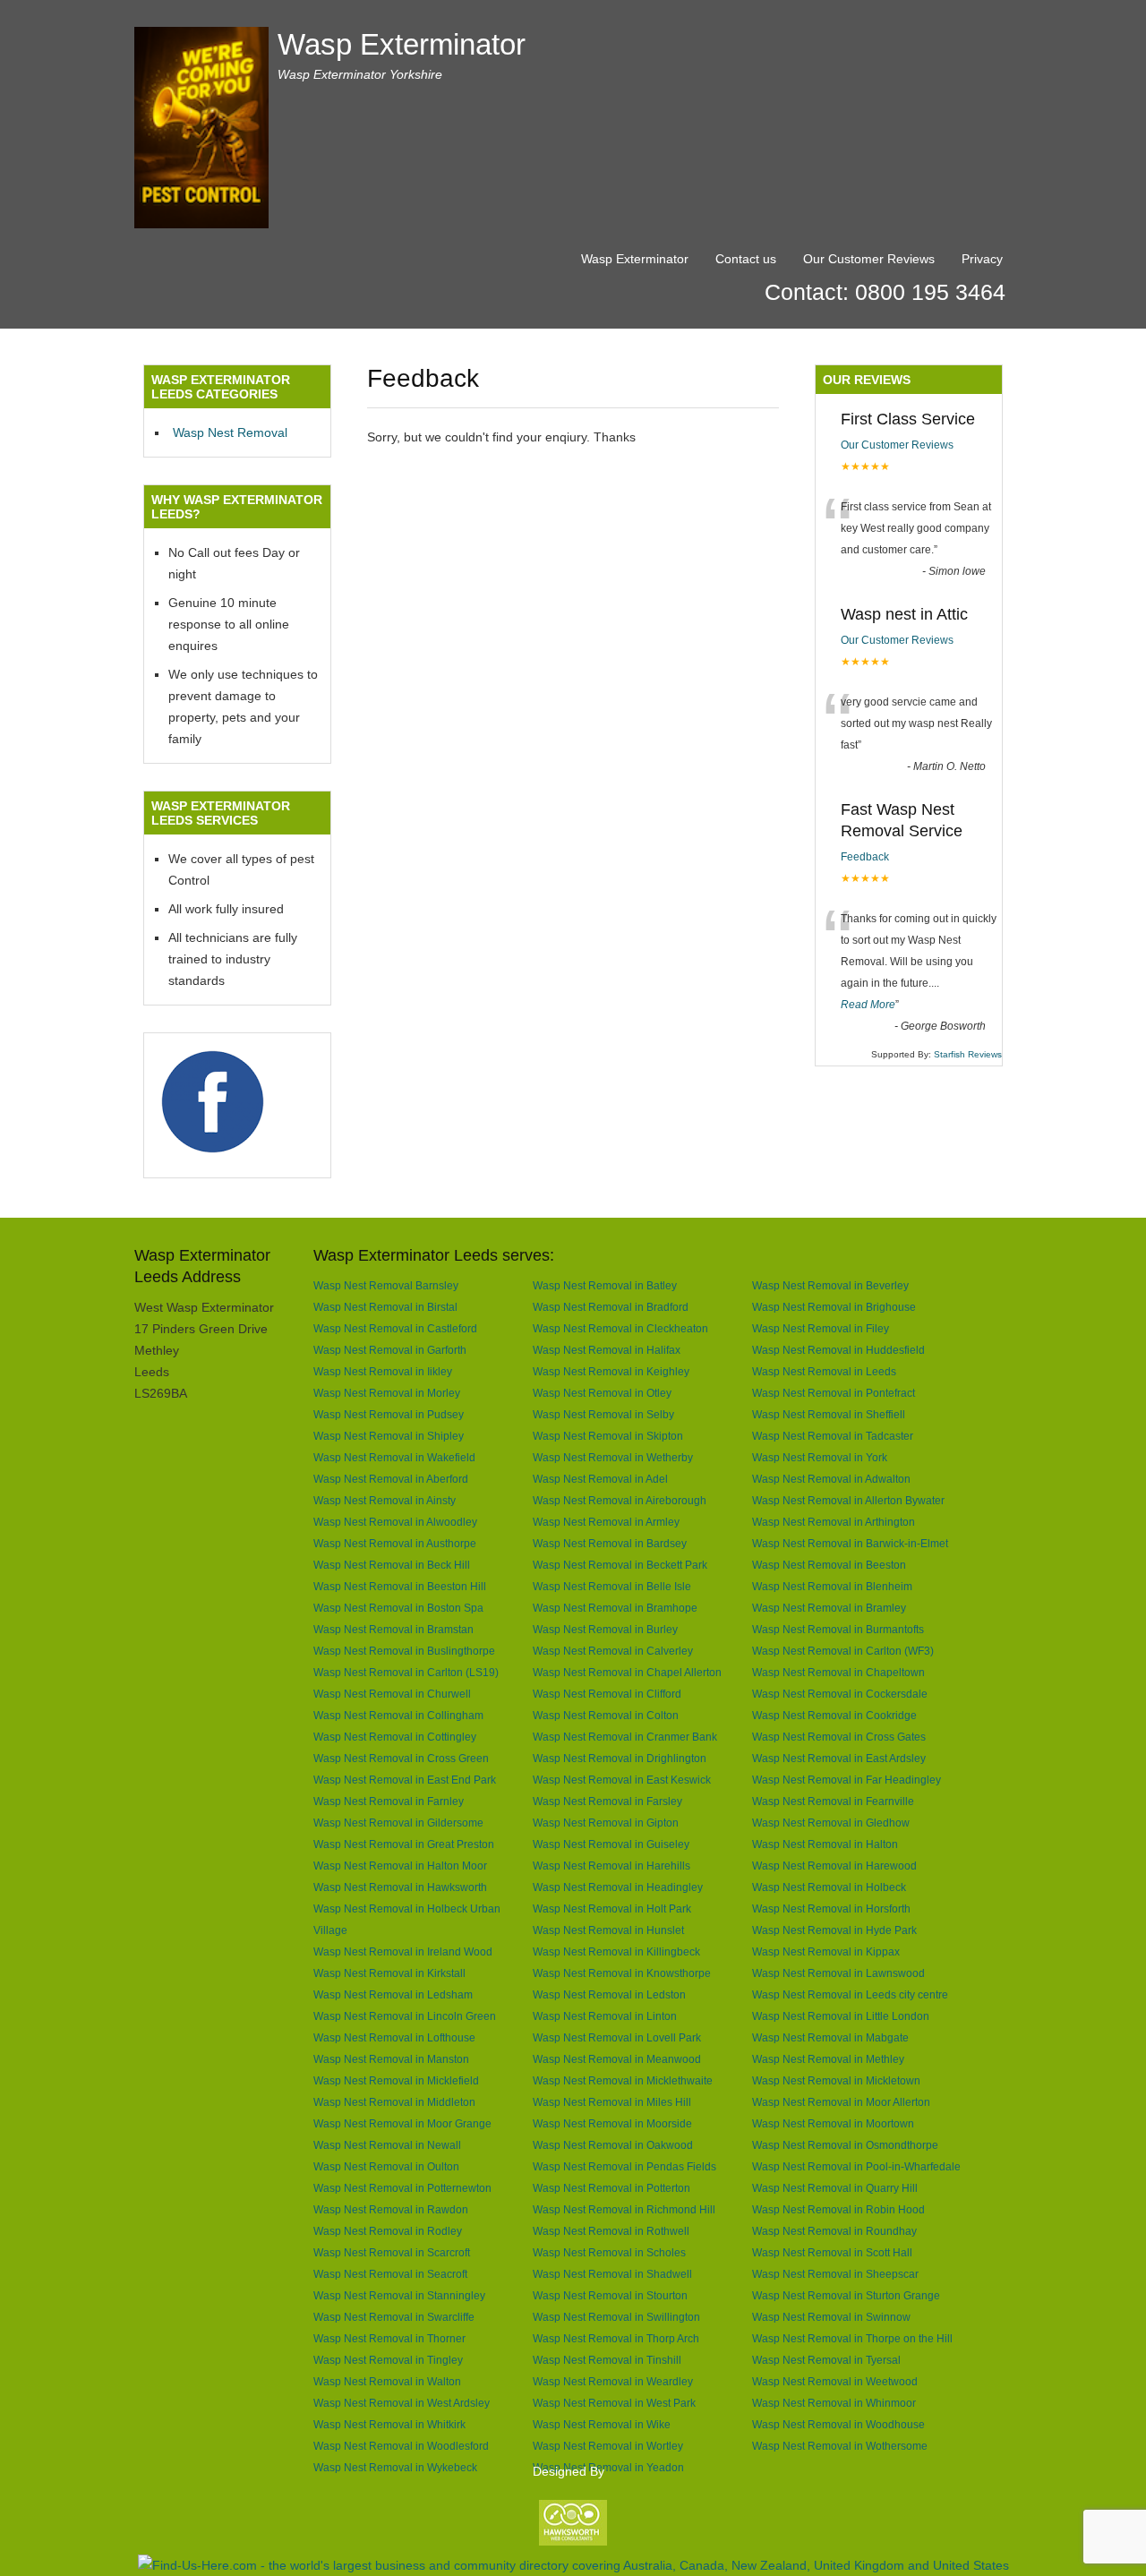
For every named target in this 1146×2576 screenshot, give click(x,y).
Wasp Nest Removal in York (820, 1457)
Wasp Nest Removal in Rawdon (391, 2209)
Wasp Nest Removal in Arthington (834, 1522)
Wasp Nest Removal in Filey (821, 1328)
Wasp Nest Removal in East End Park (405, 1780)
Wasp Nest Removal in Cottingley (395, 1737)
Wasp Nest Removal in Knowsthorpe (622, 1973)
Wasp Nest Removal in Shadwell (612, 2274)
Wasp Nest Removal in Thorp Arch (616, 2338)
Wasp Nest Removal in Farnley (389, 1801)
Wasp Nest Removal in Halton (825, 1844)
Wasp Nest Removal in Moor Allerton (841, 2102)
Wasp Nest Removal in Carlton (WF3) (843, 1651)
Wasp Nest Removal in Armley (606, 1522)
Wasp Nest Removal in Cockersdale (840, 1694)
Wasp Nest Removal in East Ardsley (839, 1758)
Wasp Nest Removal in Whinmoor (834, 2403)
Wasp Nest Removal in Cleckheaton (620, 1328)
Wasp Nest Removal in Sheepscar (835, 2274)
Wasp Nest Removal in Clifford (607, 1694)
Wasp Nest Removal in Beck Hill (392, 1565)
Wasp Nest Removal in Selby (603, 1414)
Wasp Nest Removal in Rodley (388, 2231)
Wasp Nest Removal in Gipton (606, 1823)
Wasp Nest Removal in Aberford (391, 1479)
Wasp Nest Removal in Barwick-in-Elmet (850, 1543)
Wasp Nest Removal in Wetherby (613, 1457)
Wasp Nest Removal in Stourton (610, 2295)
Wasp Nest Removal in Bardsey (610, 1543)
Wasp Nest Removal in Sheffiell (829, 1414)
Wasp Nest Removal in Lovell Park (617, 2037)
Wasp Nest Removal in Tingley (388, 2360)
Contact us (746, 259)
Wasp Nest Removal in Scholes (609, 2252)
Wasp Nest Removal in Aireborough (620, 1500)
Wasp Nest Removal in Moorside (612, 2123)
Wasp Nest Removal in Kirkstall (389, 1973)
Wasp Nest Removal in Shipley (389, 1436)
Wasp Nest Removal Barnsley (386, 1285)
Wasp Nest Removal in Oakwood (613, 2145)
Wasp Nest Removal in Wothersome (840, 2446)
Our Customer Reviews (869, 259)
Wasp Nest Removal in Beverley (830, 1285)
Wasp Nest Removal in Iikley (383, 1371)
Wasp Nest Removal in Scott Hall (832, 2252)
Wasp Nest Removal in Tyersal (826, 2360)
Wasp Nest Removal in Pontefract (834, 1393)
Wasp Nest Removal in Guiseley (611, 1844)
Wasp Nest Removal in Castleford (395, 1328)
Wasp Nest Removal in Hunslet (608, 1930)
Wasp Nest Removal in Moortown (833, 2123)
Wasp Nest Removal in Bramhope (615, 1608)
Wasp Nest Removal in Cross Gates (839, 1737)
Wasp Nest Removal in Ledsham (393, 1994)
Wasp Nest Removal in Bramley (829, 1608)
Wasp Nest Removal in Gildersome (398, 1823)
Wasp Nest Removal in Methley (828, 2059)
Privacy (982, 259)
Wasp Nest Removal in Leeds (824, 1371)
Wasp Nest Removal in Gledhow (831, 1823)
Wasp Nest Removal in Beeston (829, 1565)
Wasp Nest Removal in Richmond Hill (624, 2209)
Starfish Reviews (968, 1054)
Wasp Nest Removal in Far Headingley (847, 1780)
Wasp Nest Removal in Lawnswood (838, 1973)
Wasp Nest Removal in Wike (602, 2424)
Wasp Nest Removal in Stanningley (399, 2295)
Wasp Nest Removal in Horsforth (831, 1908)
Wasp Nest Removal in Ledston (609, 1994)
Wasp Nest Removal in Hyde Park (834, 1930)
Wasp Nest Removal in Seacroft (390, 2274)
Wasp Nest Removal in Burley (605, 1629)
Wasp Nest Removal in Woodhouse (838, 2424)
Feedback (865, 857)
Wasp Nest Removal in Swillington (616, 2317)
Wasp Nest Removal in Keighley (611, 1371)
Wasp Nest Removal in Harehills (611, 1866)
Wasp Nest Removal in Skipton (608, 1436)
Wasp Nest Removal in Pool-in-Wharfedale (856, 2166)
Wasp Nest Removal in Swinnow (831, 2317)
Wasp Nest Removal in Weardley (613, 2381)
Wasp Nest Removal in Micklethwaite (623, 2080)
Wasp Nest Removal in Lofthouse (394, 2037)
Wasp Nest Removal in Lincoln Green (405, 2016)
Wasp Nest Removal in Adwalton (831, 1479)
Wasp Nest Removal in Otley (602, 1393)
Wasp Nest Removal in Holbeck (829, 1887)
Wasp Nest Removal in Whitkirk (389, 2424)
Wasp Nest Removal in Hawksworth (400, 1887)
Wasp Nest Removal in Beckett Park (620, 1565)
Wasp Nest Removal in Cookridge (834, 1715)
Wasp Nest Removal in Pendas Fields (624, 2166)
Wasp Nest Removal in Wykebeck (395, 2467)
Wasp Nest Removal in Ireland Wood (403, 1951)
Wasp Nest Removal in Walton (387, 2381)
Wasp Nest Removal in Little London (841, 2016)
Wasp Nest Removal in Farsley (607, 1801)
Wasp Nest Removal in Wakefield (394, 1457)
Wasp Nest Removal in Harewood (834, 1866)
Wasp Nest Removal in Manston (391, 2059)
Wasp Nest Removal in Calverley (613, 1651)
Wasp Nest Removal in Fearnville (833, 1801)
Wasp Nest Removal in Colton (606, 1715)
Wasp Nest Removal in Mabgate (830, 2037)
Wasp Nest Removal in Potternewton (402, 2188)
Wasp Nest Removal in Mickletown (836, 2080)
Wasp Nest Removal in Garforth (390, 1350)
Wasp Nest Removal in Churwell (392, 1694)
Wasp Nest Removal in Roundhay (834, 2231)
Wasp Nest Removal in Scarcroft (392, 2252)
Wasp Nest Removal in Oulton (386, 2166)
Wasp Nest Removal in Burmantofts (838, 1629)
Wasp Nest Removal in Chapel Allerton (627, 1672)
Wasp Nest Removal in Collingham (398, 1715)
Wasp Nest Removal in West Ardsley (402, 2403)
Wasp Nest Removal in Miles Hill (612, 2102)
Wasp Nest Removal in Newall (387, 2145)
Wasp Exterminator (402, 44)
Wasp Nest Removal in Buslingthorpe (404, 1651)
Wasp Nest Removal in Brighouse (834, 1307)
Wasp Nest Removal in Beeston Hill (400, 1586)
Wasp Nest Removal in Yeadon (608, 2467)
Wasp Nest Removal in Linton (605, 2016)
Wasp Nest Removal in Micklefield (396, 2080)
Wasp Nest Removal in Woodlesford (401, 2446)
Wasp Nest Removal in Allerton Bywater (848, 1500)
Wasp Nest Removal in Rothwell (611, 2231)
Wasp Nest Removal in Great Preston (404, 1844)
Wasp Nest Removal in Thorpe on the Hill (852, 2338)
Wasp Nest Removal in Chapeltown (838, 1672)
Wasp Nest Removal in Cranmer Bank (625, 1737)
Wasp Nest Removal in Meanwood (617, 2059)
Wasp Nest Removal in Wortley (608, 2446)
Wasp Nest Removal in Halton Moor (400, 1866)
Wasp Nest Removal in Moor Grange (402, 2123)
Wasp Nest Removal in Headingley (618, 1887)
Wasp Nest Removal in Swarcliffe (394, 2317)
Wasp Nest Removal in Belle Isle (612, 1586)
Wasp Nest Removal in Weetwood (835, 2381)
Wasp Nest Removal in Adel (600, 1479)
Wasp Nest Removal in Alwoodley (395, 1522)
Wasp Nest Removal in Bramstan (393, 1629)
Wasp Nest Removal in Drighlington (620, 1758)
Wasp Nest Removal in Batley (605, 1285)
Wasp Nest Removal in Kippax (826, 1951)
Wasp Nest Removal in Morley (387, 1393)
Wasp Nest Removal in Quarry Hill (835, 2188)
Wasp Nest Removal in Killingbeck (616, 1951)
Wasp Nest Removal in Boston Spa (398, 1608)
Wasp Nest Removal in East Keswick (622, 1780)
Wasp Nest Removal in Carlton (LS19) (406, 1672)
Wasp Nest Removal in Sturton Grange (846, 2295)
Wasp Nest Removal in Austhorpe (395, 1543)
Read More (868, 1005)
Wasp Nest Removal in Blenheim (832, 1586)
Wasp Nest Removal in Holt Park (612, 1908)
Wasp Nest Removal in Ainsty (385, 1500)
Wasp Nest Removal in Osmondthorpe (845, 2145)
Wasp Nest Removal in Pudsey (389, 1414)
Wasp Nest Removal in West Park (614, 2403)
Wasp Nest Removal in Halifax (607, 1350)
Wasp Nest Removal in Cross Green (401, 1758)
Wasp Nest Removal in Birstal (385, 1307)
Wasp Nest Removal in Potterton (611, 2188)
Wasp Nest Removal (230, 432)
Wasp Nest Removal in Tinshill (607, 2360)
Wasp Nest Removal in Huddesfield (838, 1350)
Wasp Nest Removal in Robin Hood (838, 2209)
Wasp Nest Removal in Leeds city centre (850, 1994)
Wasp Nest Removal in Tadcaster (833, 1436)
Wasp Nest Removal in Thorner (389, 2338)
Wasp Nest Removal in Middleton (394, 2102)
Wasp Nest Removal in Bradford (611, 1307)
